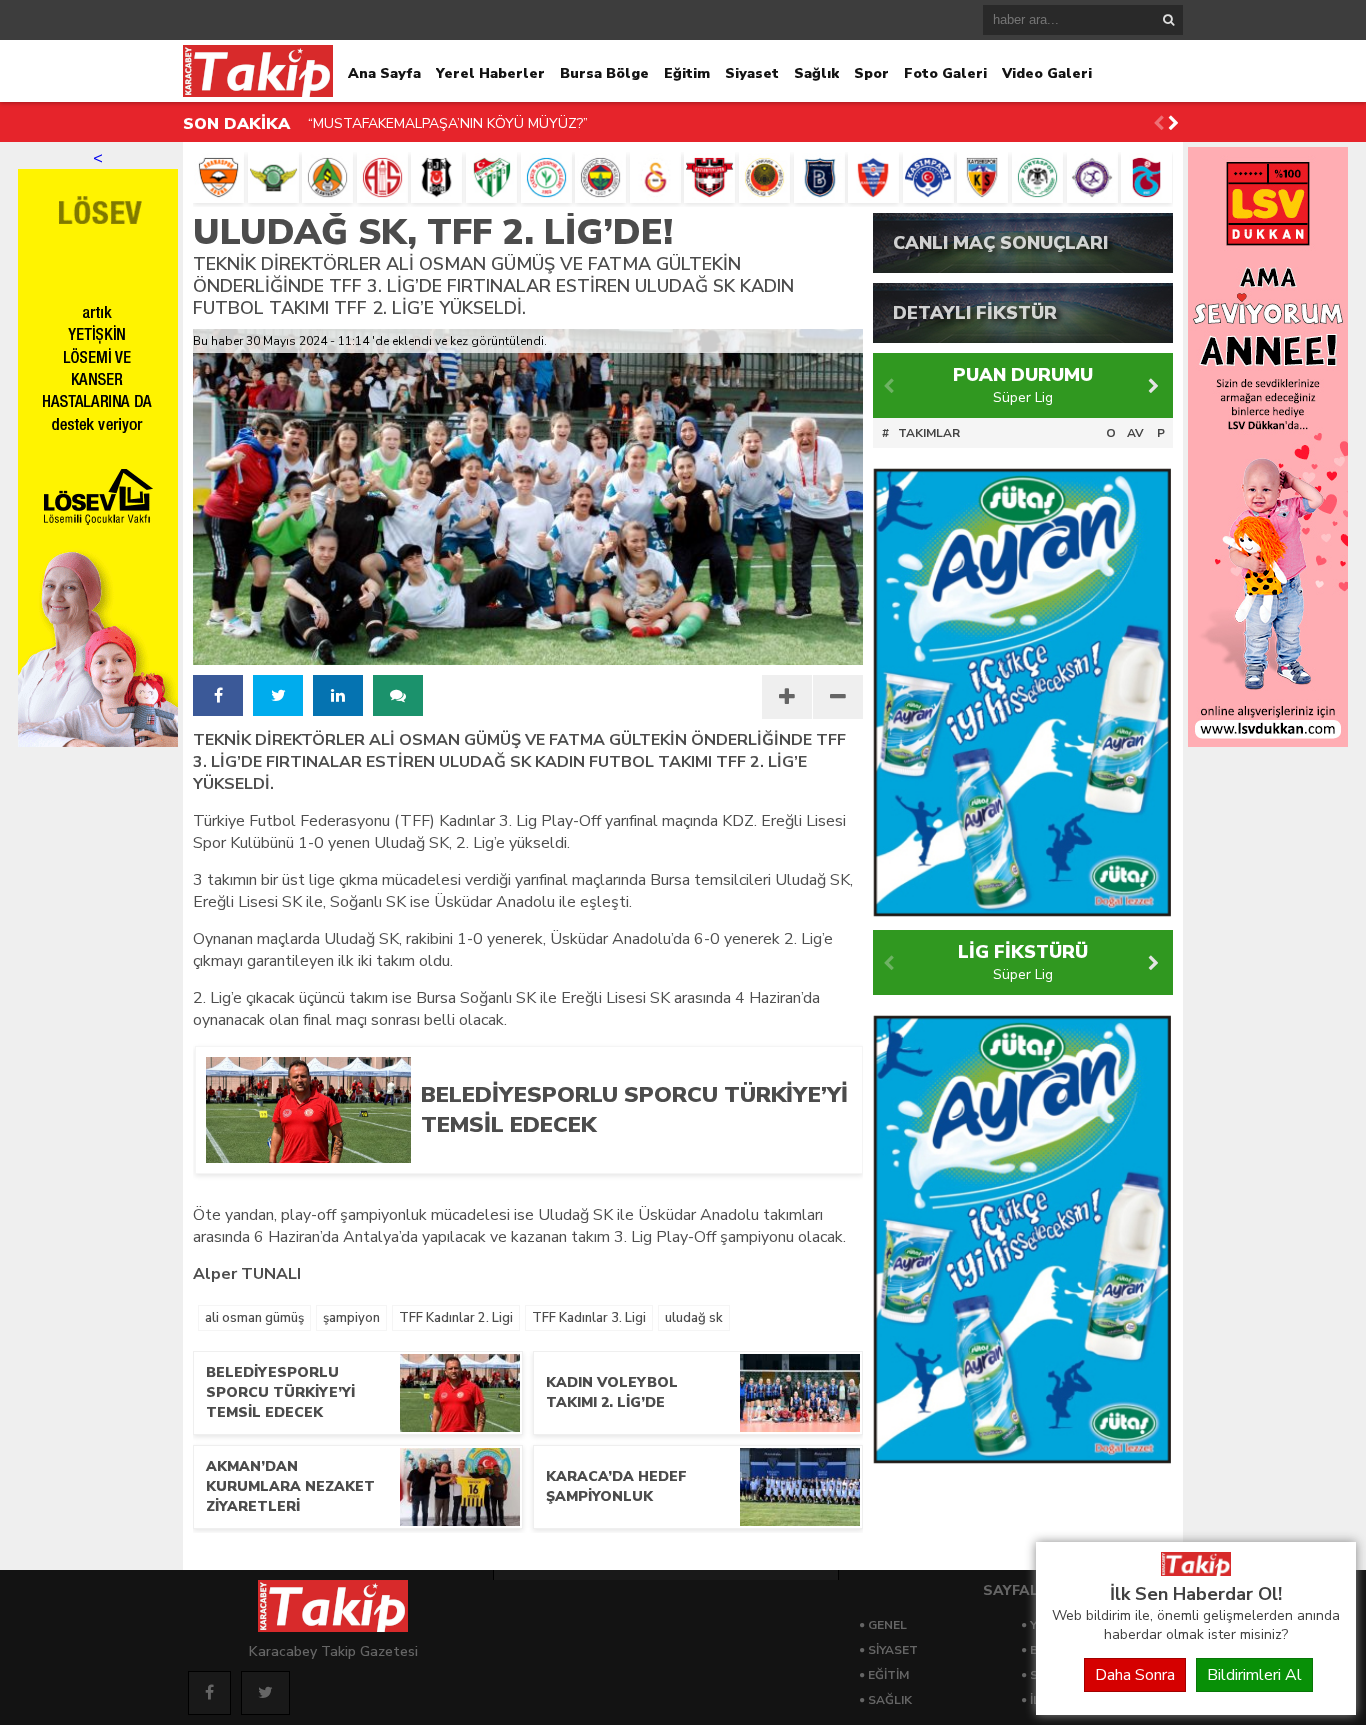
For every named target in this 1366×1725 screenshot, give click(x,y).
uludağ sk (694, 1318)
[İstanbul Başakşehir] (819, 177)
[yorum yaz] (398, 695)
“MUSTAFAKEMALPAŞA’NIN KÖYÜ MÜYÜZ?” (448, 123)
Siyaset (752, 73)
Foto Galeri (945, 73)
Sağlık (816, 73)
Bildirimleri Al (1254, 1675)
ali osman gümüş (254, 1318)
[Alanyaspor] (327, 177)
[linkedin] (338, 695)
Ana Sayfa (384, 73)
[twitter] (278, 695)
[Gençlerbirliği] (764, 177)
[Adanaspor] (218, 177)
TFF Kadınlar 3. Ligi (589, 1318)
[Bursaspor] (491, 177)
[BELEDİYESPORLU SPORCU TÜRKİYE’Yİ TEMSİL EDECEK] (626, 1156)
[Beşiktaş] (436, 177)
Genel (887, 1625)
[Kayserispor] (982, 177)
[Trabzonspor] (1146, 177)
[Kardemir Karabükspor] (873, 177)
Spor (871, 73)
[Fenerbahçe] (600, 177)
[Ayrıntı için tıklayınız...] (1268, 742)
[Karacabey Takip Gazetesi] (1196, 1571)
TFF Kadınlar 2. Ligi (456, 1318)
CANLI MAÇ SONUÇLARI (1000, 243)
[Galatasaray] (655, 177)
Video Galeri (1047, 73)
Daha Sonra (1135, 1675)
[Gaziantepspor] (709, 177)
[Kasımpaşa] (928, 177)
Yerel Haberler (490, 73)
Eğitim (687, 73)
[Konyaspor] (1037, 177)
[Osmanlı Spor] (1092, 177)
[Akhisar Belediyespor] (273, 177)
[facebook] (218, 695)
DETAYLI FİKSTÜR (975, 313)
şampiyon (351, 1318)
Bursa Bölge (604, 73)
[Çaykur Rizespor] (546, 177)
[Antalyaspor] (382, 177)
